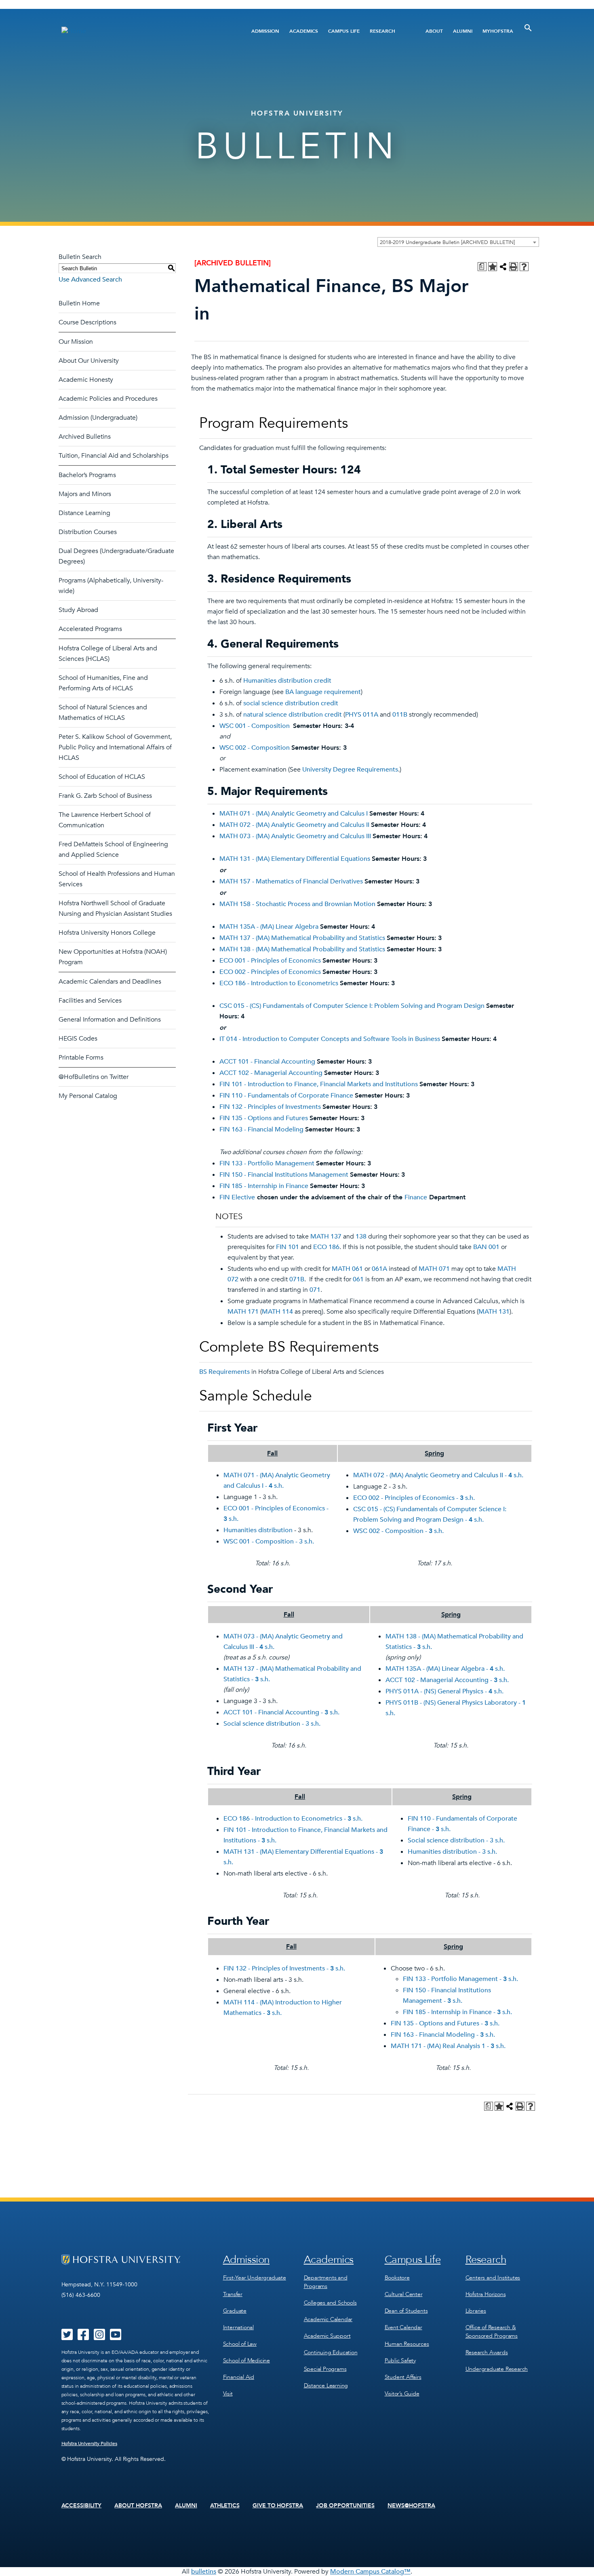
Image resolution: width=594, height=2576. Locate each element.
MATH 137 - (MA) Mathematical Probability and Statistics (302, 938)
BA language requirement (323, 692)
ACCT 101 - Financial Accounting (267, 1062)
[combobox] (458, 242)
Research (382, 31)
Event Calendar (403, 2327)
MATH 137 (326, 1236)
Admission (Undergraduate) (98, 418)
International (238, 2327)
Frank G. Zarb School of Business (105, 796)
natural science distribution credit (293, 715)
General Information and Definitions (110, 1020)
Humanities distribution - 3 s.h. (452, 1852)
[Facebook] (83, 2337)
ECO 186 (326, 1247)
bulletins (204, 2572)
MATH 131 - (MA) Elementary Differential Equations (295, 859)
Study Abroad (78, 610)
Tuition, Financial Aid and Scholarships (114, 456)
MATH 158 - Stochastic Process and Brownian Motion (297, 904)
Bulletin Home (79, 303)
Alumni (463, 31)
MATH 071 (434, 1269)
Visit (228, 2394)
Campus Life (344, 31)
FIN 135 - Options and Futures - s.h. (445, 2023)
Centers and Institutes (493, 2278)
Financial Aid (239, 2377)
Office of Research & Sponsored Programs (492, 2332)
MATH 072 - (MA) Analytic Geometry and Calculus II (294, 825)
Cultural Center (404, 2294)
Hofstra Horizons (486, 2294)
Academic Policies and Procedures (108, 399)
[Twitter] (67, 2337)
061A (379, 1269)
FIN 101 (288, 1247)
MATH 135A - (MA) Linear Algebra (269, 927)
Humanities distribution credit (287, 681)
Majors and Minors (85, 494)
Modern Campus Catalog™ (370, 2572)
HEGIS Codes (78, 1039)
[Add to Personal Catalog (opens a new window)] (493, 267)
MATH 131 (494, 1312)
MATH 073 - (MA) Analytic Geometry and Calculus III (295, 836)
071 (315, 1290)
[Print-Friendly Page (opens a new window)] (514, 267)
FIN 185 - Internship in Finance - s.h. (457, 2012)
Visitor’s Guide (402, 2394)
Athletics (225, 2506)
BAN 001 (486, 1247)
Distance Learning (84, 513)
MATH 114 (277, 1312)
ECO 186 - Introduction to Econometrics (279, 983)
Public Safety (400, 2360)
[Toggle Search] (528, 28)
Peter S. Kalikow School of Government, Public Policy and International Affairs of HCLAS (115, 747)
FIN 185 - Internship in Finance (264, 1186)
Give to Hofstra (278, 2506)
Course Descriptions (87, 322)
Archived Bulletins (85, 437)
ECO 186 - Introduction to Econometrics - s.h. (293, 1819)
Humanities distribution (258, 1530)
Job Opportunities (345, 2506)
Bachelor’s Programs (87, 475)
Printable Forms (81, 1058)
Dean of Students (406, 2311)
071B (297, 1279)
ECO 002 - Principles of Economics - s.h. (414, 1498)
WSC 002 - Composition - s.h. (398, 1531)
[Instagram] (99, 2337)
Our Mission (76, 342)
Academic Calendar (328, 2319)
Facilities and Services (90, 1001)
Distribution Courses (88, 532)
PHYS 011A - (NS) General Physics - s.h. (444, 1691)
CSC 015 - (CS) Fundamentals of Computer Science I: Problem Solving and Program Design (352, 1006)
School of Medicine (246, 2360)
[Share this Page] (503, 267)
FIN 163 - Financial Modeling (261, 1129)
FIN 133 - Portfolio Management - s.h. (460, 1979)
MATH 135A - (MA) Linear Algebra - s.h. (445, 1669)
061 (358, 1279)
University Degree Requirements (350, 770)
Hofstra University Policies (90, 2444)
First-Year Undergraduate (255, 2278)
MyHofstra (498, 31)
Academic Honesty (86, 380)
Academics (304, 31)
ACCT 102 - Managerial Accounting (271, 1073)
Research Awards (487, 2352)
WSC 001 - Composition (255, 726)
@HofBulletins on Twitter (94, 1077)
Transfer (233, 2294)
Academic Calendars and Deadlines (110, 982)
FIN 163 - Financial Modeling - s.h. (443, 2035)
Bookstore (397, 2278)
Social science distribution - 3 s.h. (272, 1724)
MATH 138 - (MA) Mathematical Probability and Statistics (302, 949)
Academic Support (327, 2336)
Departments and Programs (326, 2282)
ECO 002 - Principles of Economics (270, 972)
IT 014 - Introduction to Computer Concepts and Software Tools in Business (330, 1039)
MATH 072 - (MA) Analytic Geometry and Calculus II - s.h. (438, 1475)
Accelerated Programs (90, 629)
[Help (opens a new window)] (524, 267)
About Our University (89, 361)
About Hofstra (138, 2506)
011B (400, 715)
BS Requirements (224, 1372)
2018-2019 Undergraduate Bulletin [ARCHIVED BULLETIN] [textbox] (447, 242)
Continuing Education (331, 2352)
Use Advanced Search (90, 280)
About (434, 31)
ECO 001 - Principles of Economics (270, 961)
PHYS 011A (362, 715)
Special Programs (325, 2369)
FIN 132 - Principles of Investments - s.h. (284, 1968)
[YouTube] (116, 2337)
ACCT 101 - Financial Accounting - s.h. (281, 1712)
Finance (416, 1197)
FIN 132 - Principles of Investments (270, 1107)
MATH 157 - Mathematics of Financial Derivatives (291, 881)
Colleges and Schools (330, 2303)
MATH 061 (347, 1269)
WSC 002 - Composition (255, 748)
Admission (265, 31)
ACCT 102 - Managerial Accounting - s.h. (447, 1680)
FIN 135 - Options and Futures (264, 1118)
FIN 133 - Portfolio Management (267, 1163)
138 (361, 1236)
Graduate (235, 2311)
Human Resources (407, 2344)
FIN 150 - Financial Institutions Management (284, 1175)
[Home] (142, 31)
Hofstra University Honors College (107, 933)
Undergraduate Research (497, 2369)
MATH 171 (243, 1312)
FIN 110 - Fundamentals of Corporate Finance (286, 1096)
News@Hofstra (411, 2506)
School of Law (240, 2344)
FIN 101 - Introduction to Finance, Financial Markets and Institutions (319, 1084)
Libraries (476, 2311)
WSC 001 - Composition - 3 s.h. (269, 1541)
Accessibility (82, 2506)
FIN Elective (237, 1197)
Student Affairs (403, 2377)
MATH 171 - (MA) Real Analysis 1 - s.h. (448, 2046)
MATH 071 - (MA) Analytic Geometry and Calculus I (294, 814)
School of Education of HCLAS (102, 777)
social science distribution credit (291, 703)
